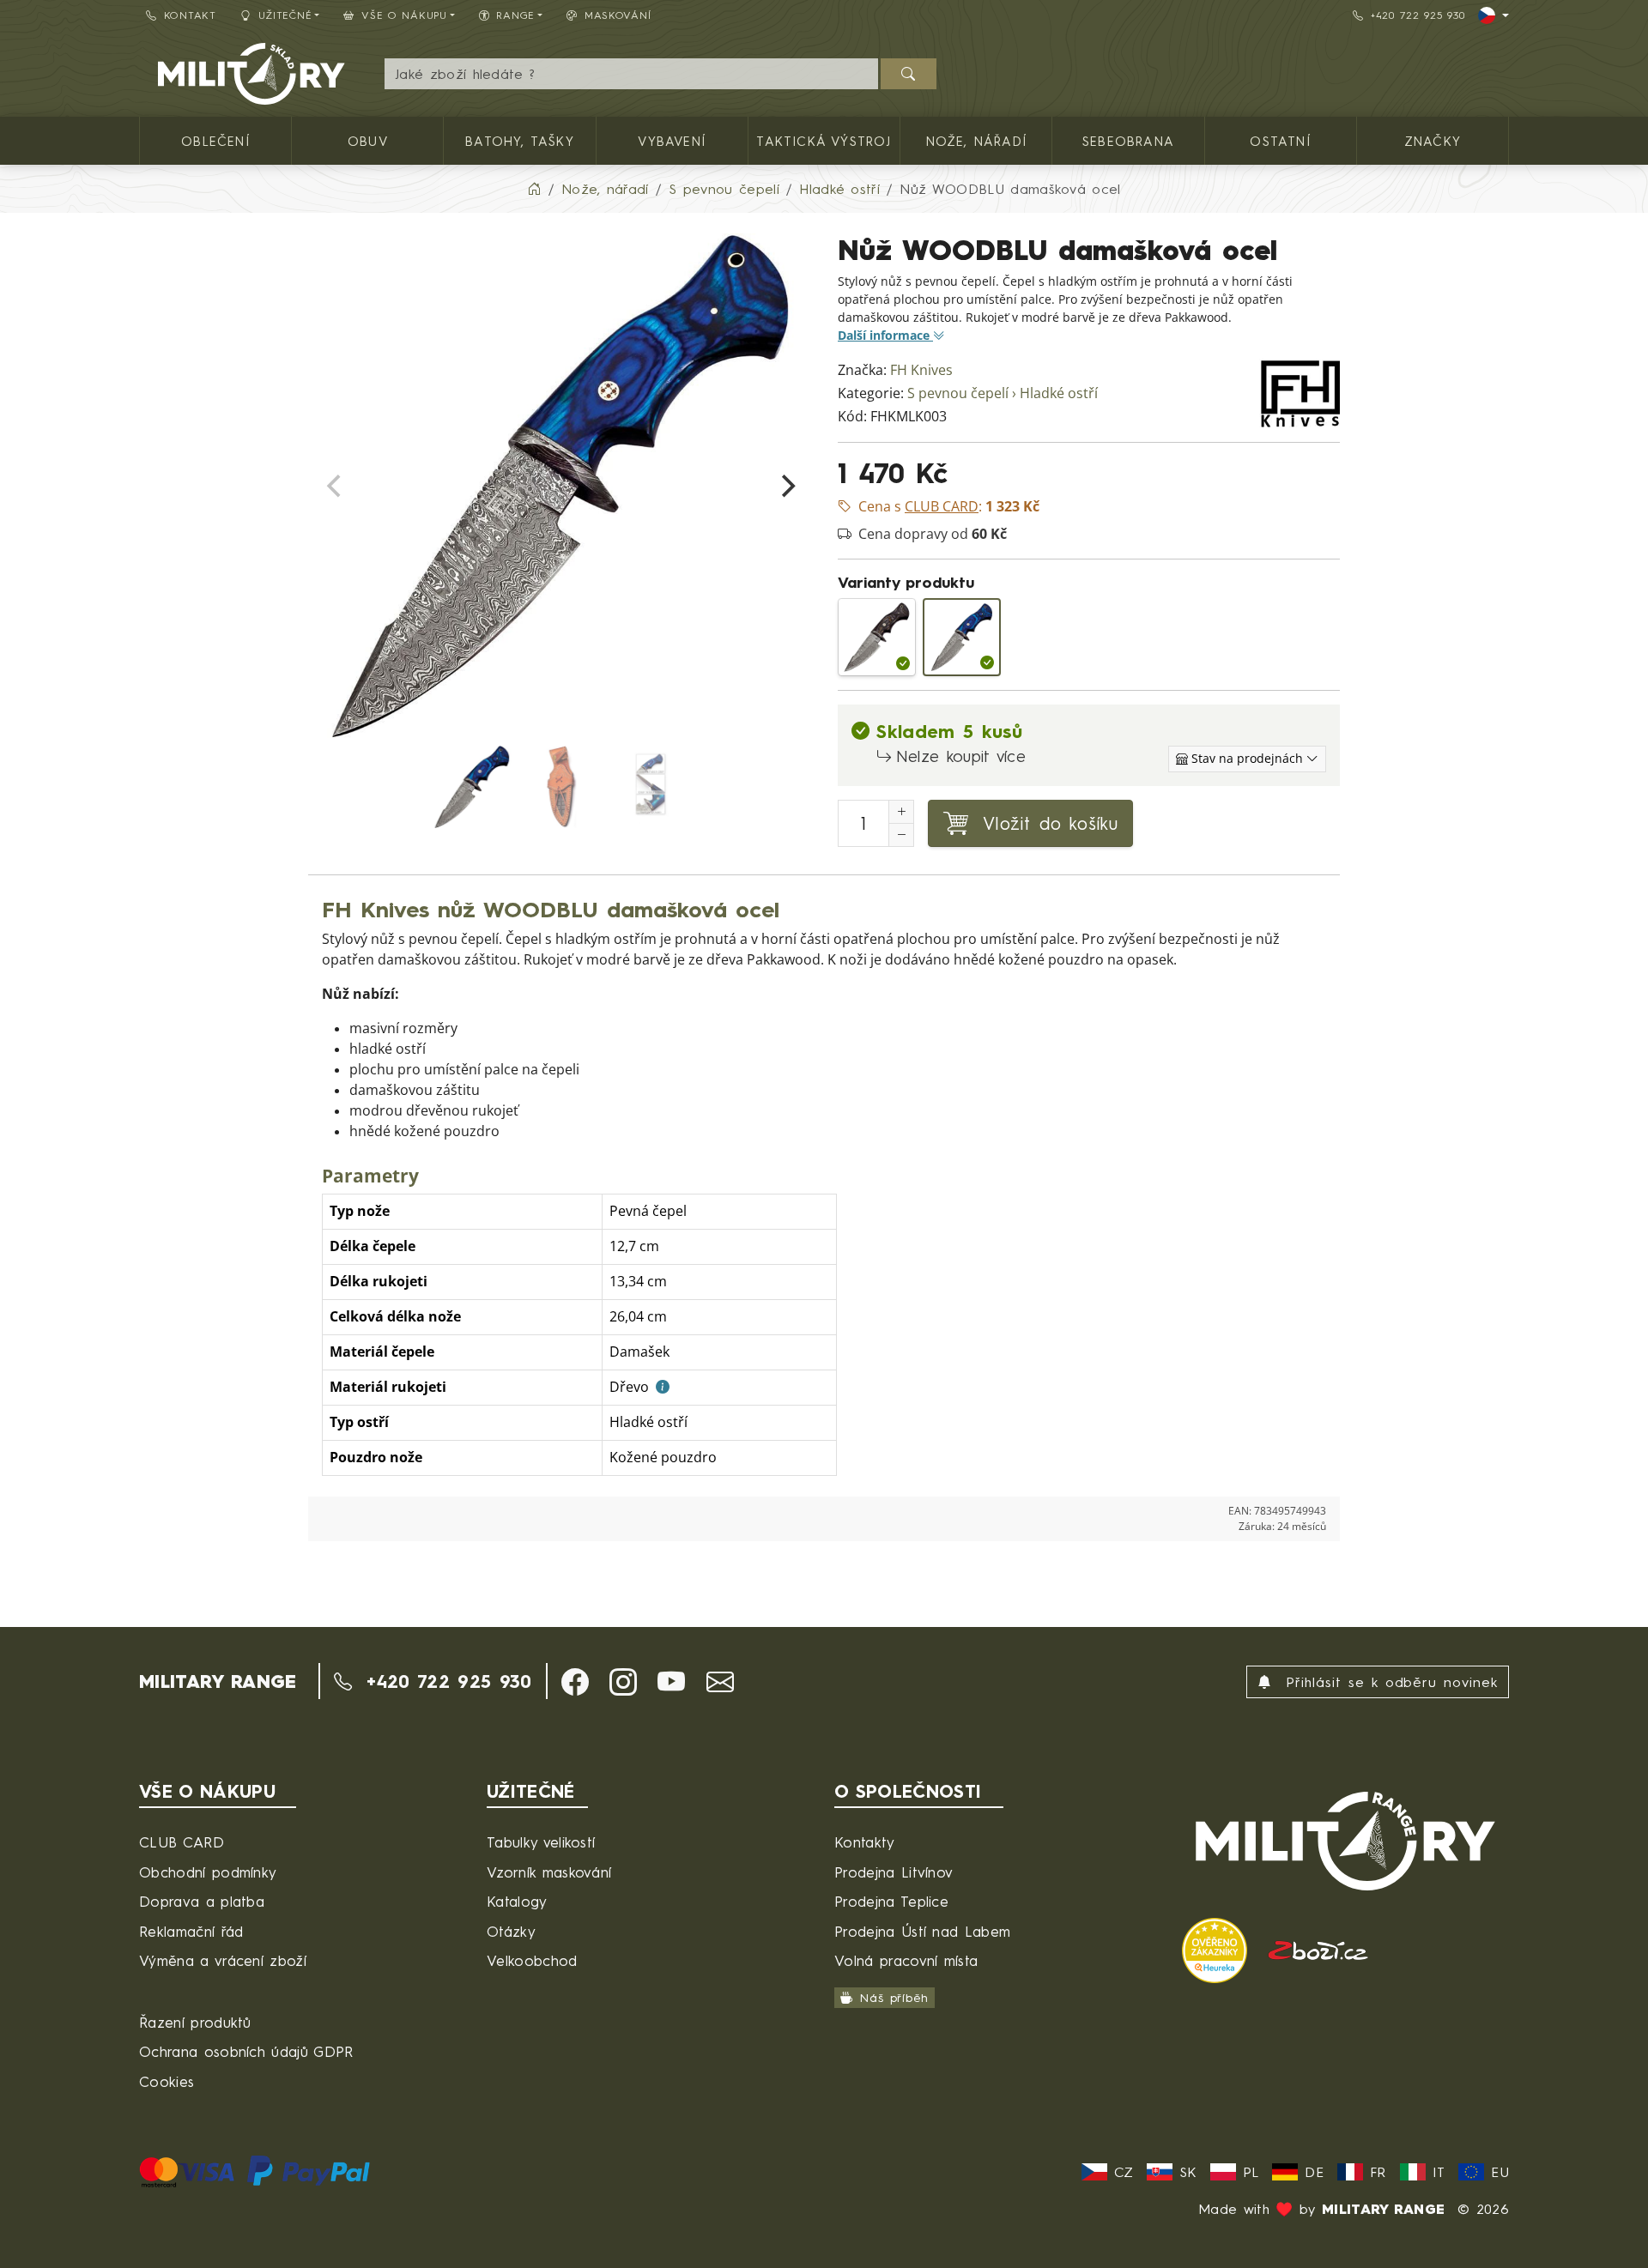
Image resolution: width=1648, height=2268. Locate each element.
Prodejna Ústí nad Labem (922, 1931)
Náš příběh (894, 1997)
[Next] (786, 487)
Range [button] (515, 15)
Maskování (618, 15)
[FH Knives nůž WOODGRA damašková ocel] (877, 637)
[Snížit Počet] (901, 835)
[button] (575, 1682)
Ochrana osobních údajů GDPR (246, 2051)
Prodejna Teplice (891, 1901)
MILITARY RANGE (218, 1681)
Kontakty (865, 1842)
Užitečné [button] (285, 15)
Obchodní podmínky (208, 1872)
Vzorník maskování (549, 1872)
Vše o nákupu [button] (404, 15)
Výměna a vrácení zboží (223, 1960)
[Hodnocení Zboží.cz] (1318, 1948)
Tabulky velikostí (541, 1842)
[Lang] (1493, 15)
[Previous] (336, 487)
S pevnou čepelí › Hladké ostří (1003, 393)
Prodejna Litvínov (894, 1872)
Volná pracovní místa (906, 1960)
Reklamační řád (191, 1931)
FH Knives (921, 370)
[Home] (534, 189)
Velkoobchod (532, 1960)
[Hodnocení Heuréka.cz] (1218, 1948)
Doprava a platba (202, 1901)
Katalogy (517, 1901)
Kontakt (190, 15)
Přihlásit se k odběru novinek (1388, 1682)
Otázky (511, 1931)
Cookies (167, 2081)
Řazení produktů (195, 2022)
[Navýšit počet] (901, 812)
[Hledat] (909, 74)
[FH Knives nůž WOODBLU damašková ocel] (962, 637)
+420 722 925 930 (1418, 15)
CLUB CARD (182, 1842)
